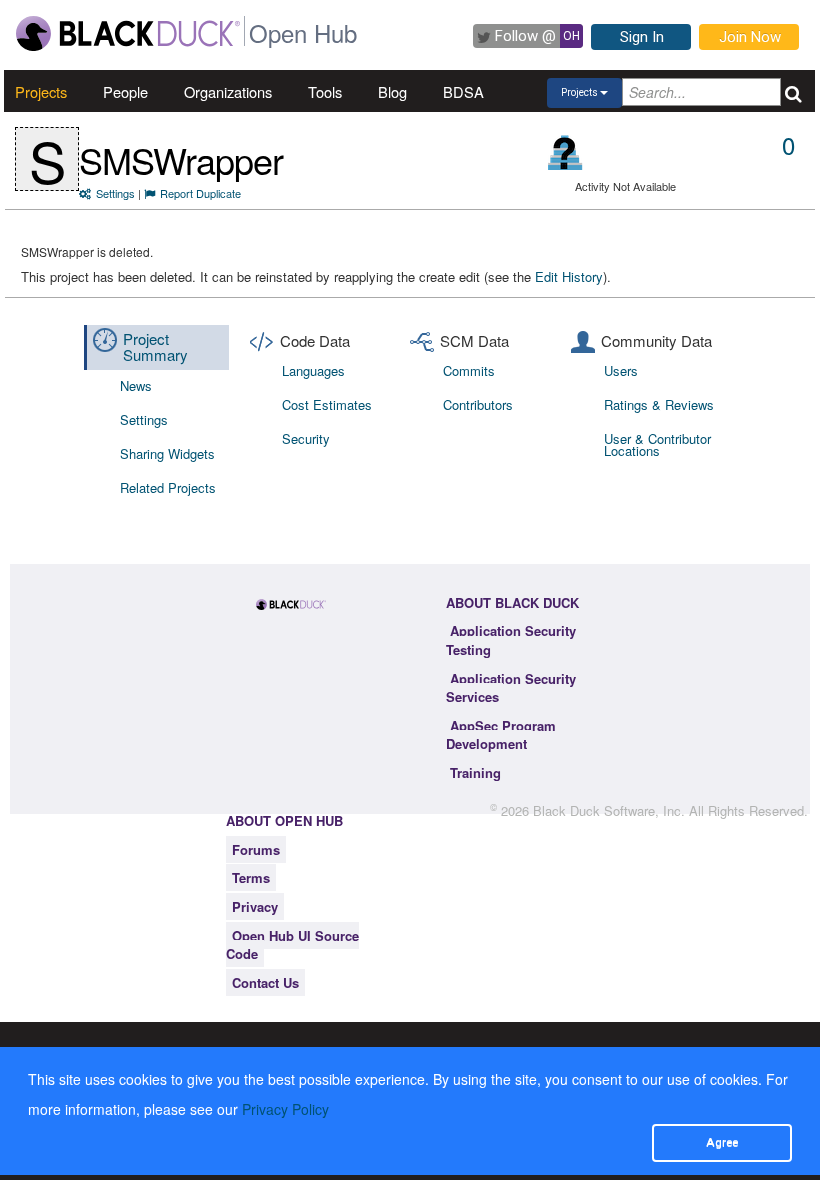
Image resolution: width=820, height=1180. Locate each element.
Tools (325, 91)
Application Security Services (511, 688)
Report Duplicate (200, 193)
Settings (115, 193)
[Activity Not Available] (565, 152)
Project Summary (155, 347)
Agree (722, 1142)
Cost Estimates (327, 404)
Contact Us (265, 982)
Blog (392, 91)
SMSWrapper (181, 159)
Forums (256, 849)
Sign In (642, 37)
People (125, 91)
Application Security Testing (511, 640)
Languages (313, 370)
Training (475, 772)
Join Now (750, 37)
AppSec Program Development (501, 735)
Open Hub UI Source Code (292, 945)
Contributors (478, 404)
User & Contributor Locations (657, 444)
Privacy (255, 906)
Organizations (228, 91)
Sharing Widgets (167, 453)
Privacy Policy (285, 1109)
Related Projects (168, 487)
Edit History (569, 276)
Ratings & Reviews (659, 404)
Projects (41, 91)
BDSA (463, 91)
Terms (251, 877)
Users (621, 370)
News (136, 385)
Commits (469, 370)
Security (306, 438)
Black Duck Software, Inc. (609, 810)
